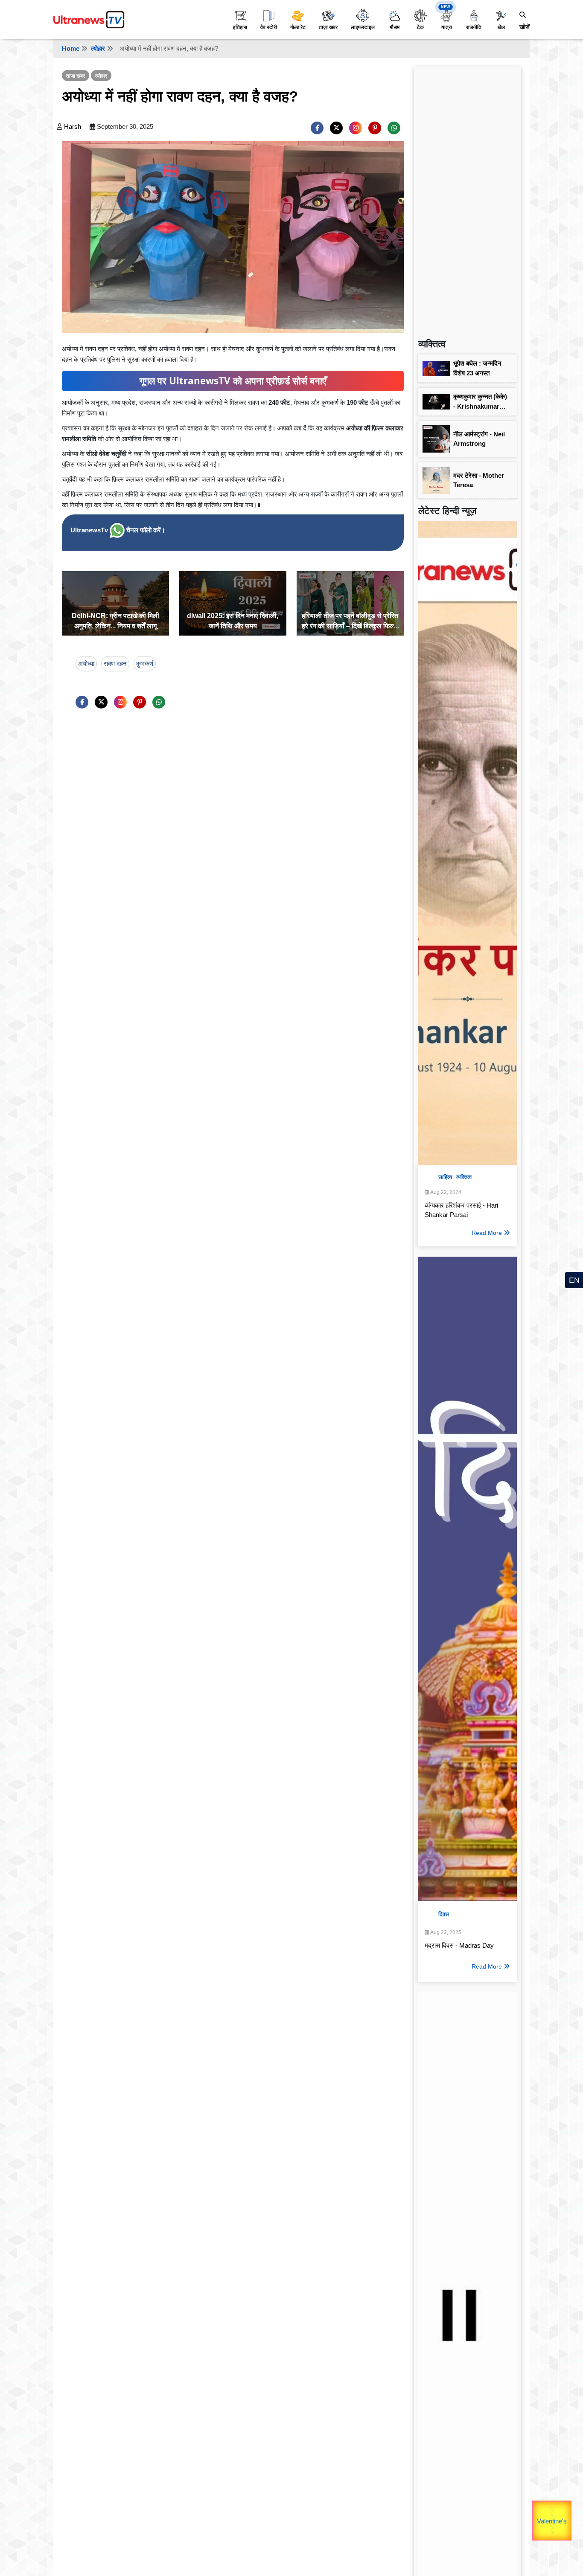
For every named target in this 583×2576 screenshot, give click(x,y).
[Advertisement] (468, 199)
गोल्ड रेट (298, 27)
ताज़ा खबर (328, 27)
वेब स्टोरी (269, 27)
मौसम (395, 27)
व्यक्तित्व (464, 1177)
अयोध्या (86, 664)
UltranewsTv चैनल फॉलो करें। (118, 530)
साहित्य (445, 1177)
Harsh (73, 126)
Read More (487, 1233)
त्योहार (98, 48)
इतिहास (240, 27)
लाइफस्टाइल (363, 27)
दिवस (444, 1914)
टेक (420, 27)
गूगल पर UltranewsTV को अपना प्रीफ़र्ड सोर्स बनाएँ (233, 381)
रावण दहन (115, 664)
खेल (501, 27)
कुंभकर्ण (145, 664)
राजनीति (474, 27)
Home (71, 48)
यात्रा (447, 27)
